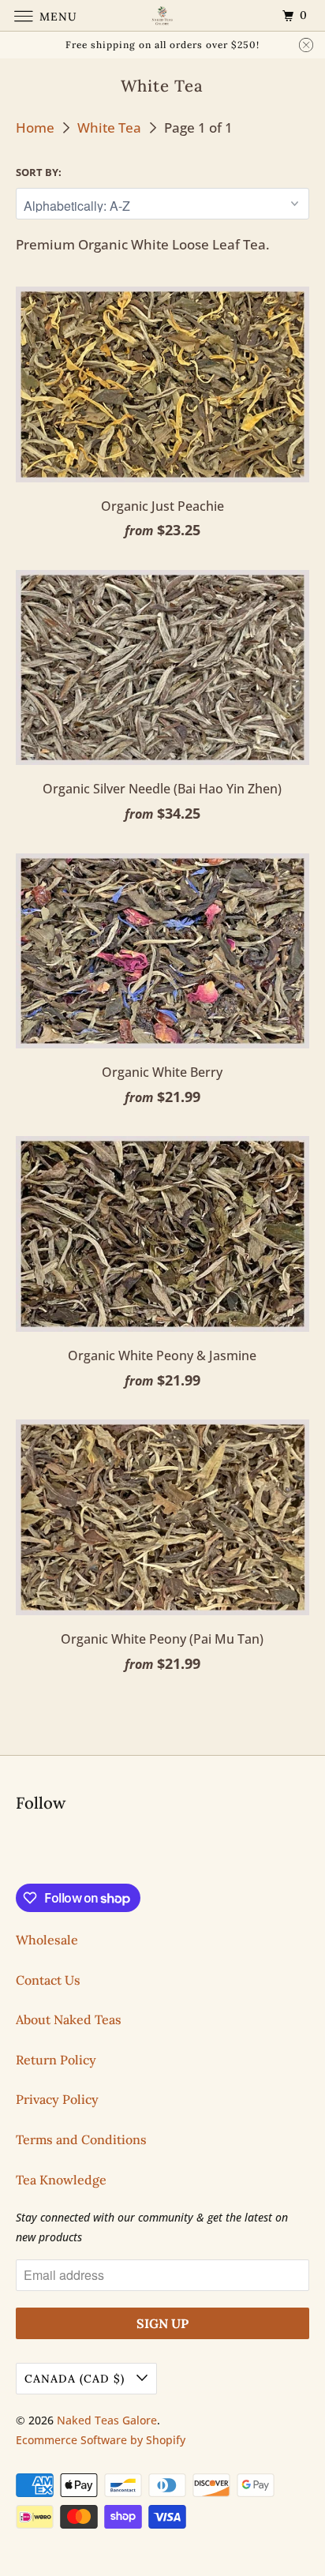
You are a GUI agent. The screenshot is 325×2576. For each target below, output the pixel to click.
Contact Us (48, 1980)
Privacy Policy (57, 2099)
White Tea (111, 127)
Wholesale (47, 1940)
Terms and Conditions (81, 2139)
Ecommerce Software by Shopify (101, 2440)
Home (37, 127)
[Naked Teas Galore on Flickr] (19, 1850)
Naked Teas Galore (107, 2420)
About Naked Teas (69, 2019)
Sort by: (39, 172)
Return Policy (56, 2060)
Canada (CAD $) (77, 2379)
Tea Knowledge (61, 2180)
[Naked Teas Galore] (162, 15)
